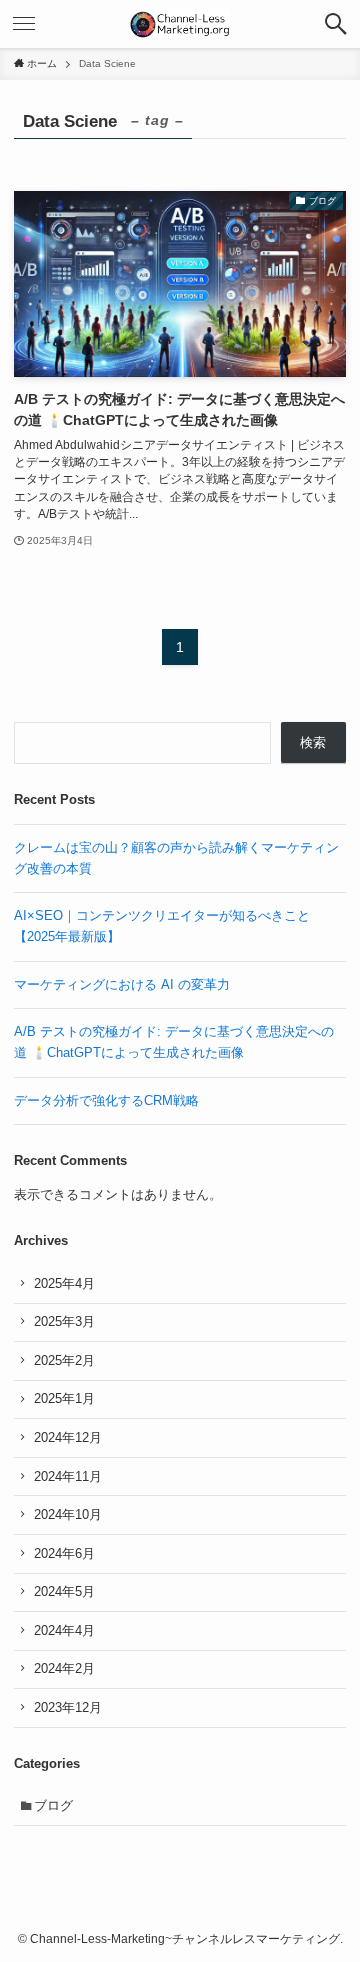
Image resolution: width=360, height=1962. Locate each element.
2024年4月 (64, 1630)
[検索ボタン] (336, 24)
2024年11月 (68, 1476)
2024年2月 (64, 1668)
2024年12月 (68, 1437)
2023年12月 (68, 1707)
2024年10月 (68, 1514)
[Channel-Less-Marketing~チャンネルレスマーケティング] (180, 24)
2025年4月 (64, 1283)
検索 (313, 742)
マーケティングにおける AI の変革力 (122, 984)
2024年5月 (64, 1591)
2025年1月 (64, 1398)
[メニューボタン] (24, 24)
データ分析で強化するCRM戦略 (106, 1100)
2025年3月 (64, 1321)
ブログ (53, 1805)
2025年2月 (64, 1360)
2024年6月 (64, 1553)
